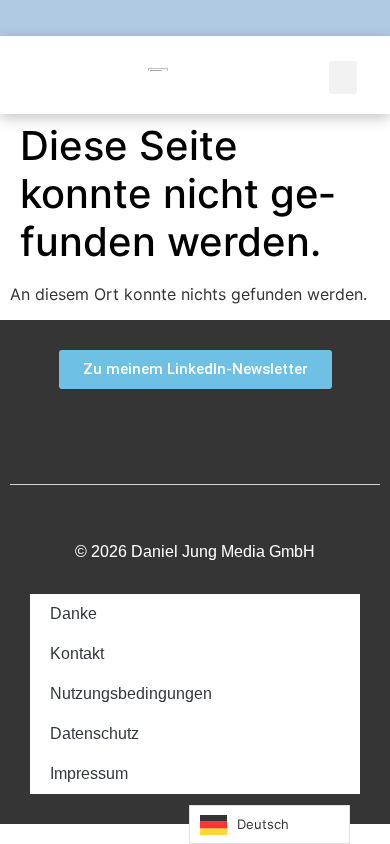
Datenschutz (94, 733)
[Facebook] (72, 18)
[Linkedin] (236, 18)
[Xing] (278, 429)
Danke (73, 613)
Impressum (89, 773)
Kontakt (77, 653)
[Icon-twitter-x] (154, 18)
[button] (343, 77)
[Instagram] (277, 18)
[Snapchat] (113, 18)
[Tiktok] (318, 18)
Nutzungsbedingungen (131, 693)
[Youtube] (195, 18)
